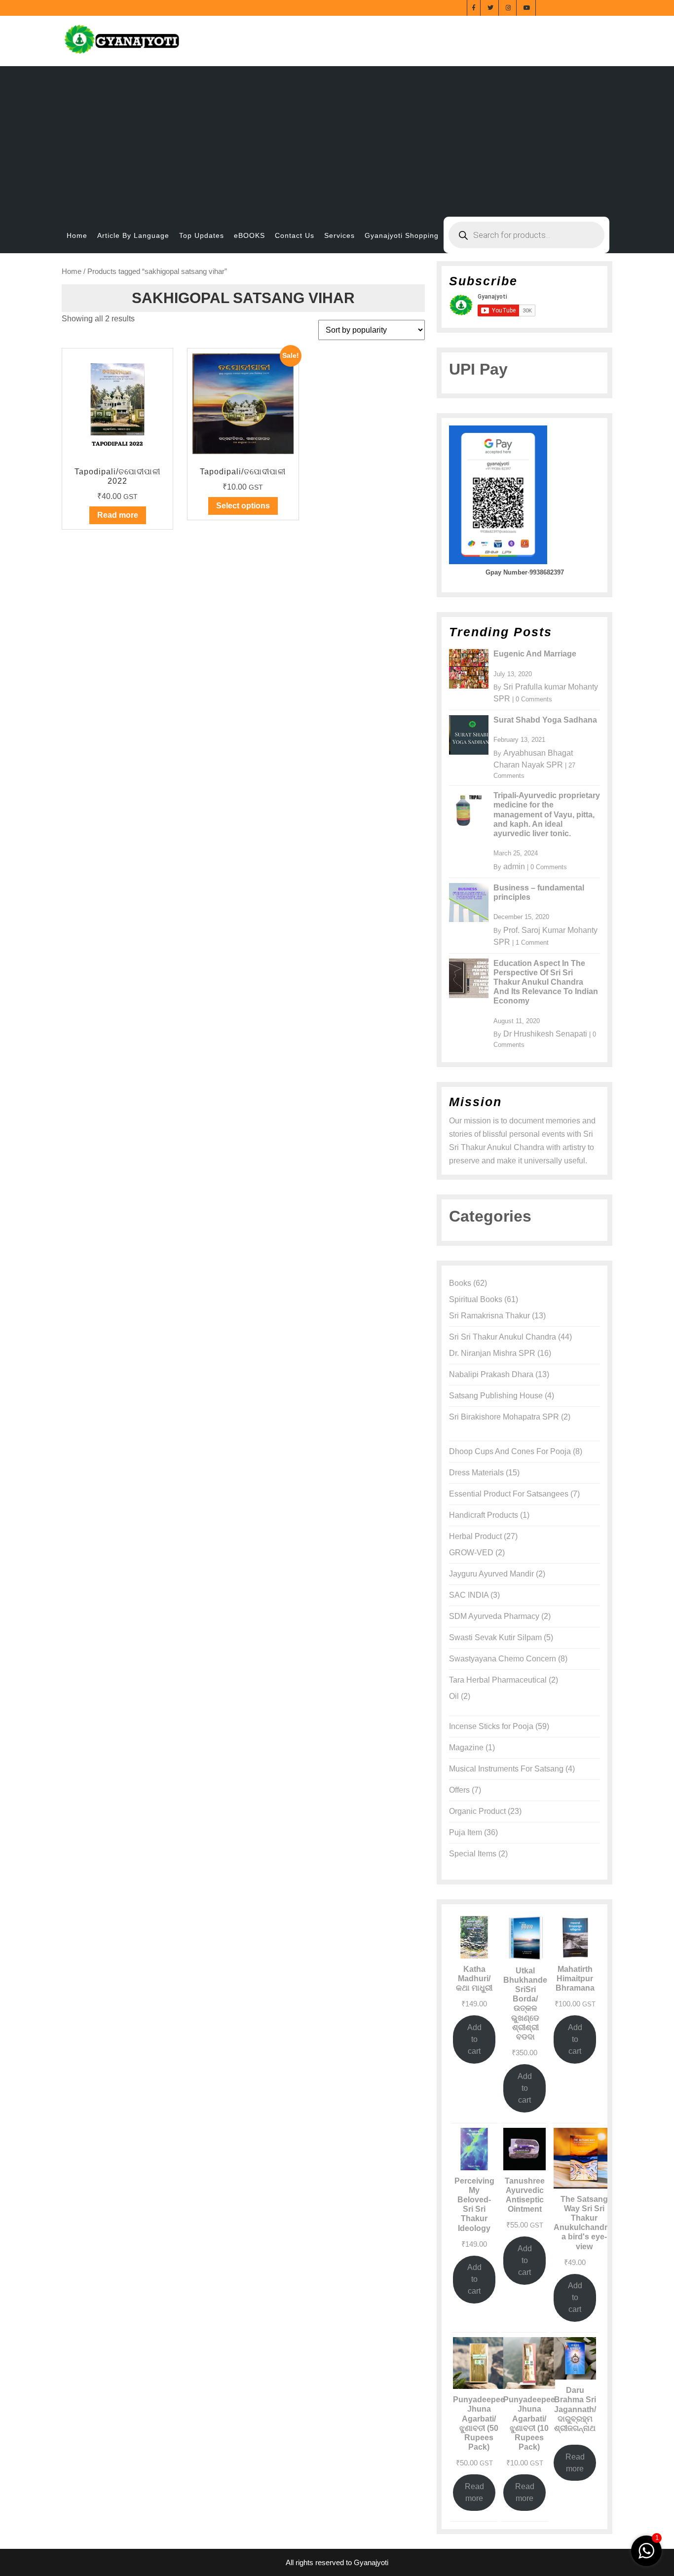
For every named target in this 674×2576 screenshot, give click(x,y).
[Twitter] (491, 7)
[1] (646, 2550)
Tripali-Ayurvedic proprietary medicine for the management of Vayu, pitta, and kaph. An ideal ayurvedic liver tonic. (547, 814)
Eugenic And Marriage (535, 654)
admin (514, 866)
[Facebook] (474, 7)
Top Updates (202, 235)
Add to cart (474, 2039)
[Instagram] (509, 7)
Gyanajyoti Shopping (402, 235)
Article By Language (133, 235)
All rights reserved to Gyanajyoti (337, 2562)
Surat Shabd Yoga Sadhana (545, 720)
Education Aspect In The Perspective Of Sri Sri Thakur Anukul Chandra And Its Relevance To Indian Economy (546, 982)
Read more (118, 515)
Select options (243, 506)
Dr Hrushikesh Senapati (545, 1034)
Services (339, 235)
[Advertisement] (337, 135)
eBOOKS (249, 235)
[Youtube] (527, 7)
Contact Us (295, 235)
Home (77, 235)
